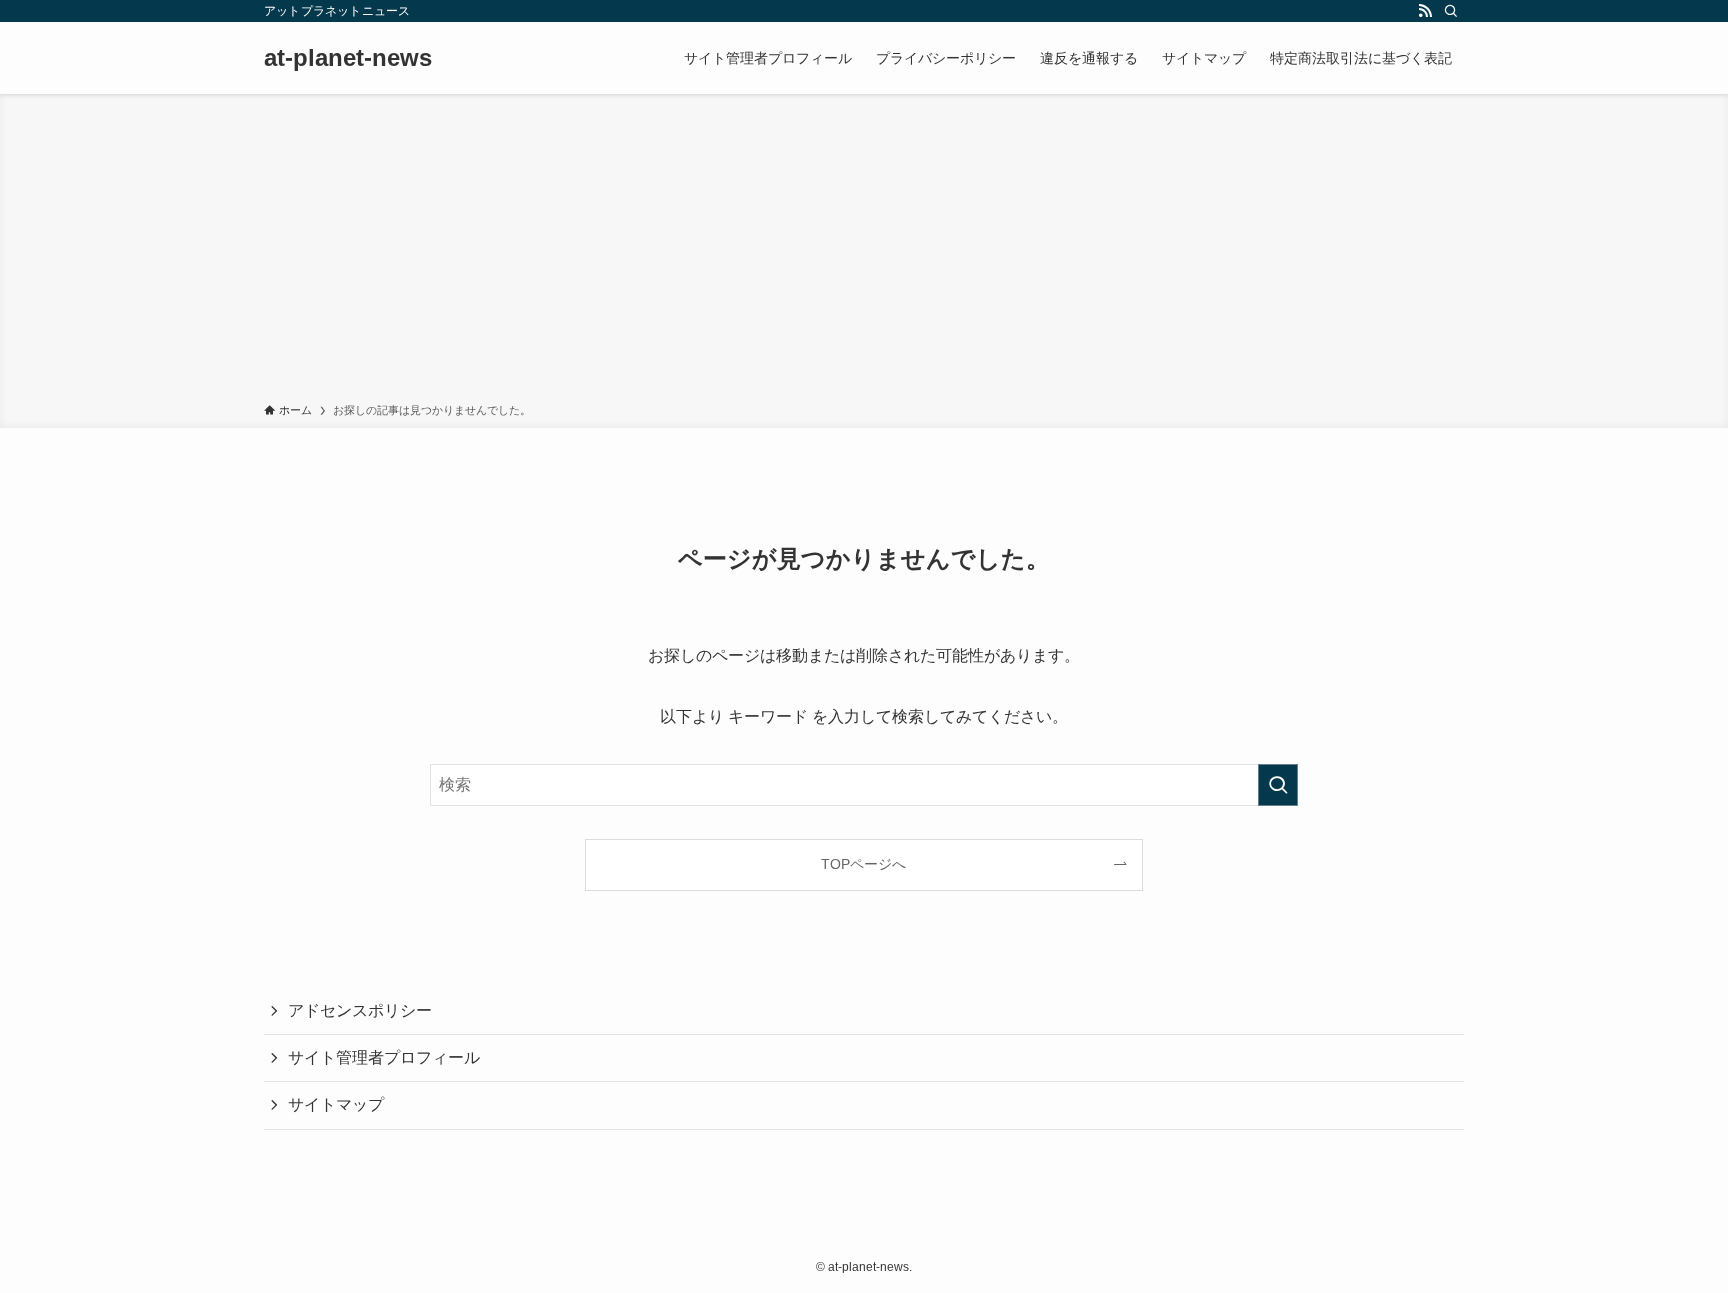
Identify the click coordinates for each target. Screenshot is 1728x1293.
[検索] (1451, 11)
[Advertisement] (864, 252)
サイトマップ (336, 1104)
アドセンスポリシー (360, 1010)
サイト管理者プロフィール (384, 1057)
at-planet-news (348, 58)
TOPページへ (863, 864)
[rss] (1425, 11)
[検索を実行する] (1278, 785)
